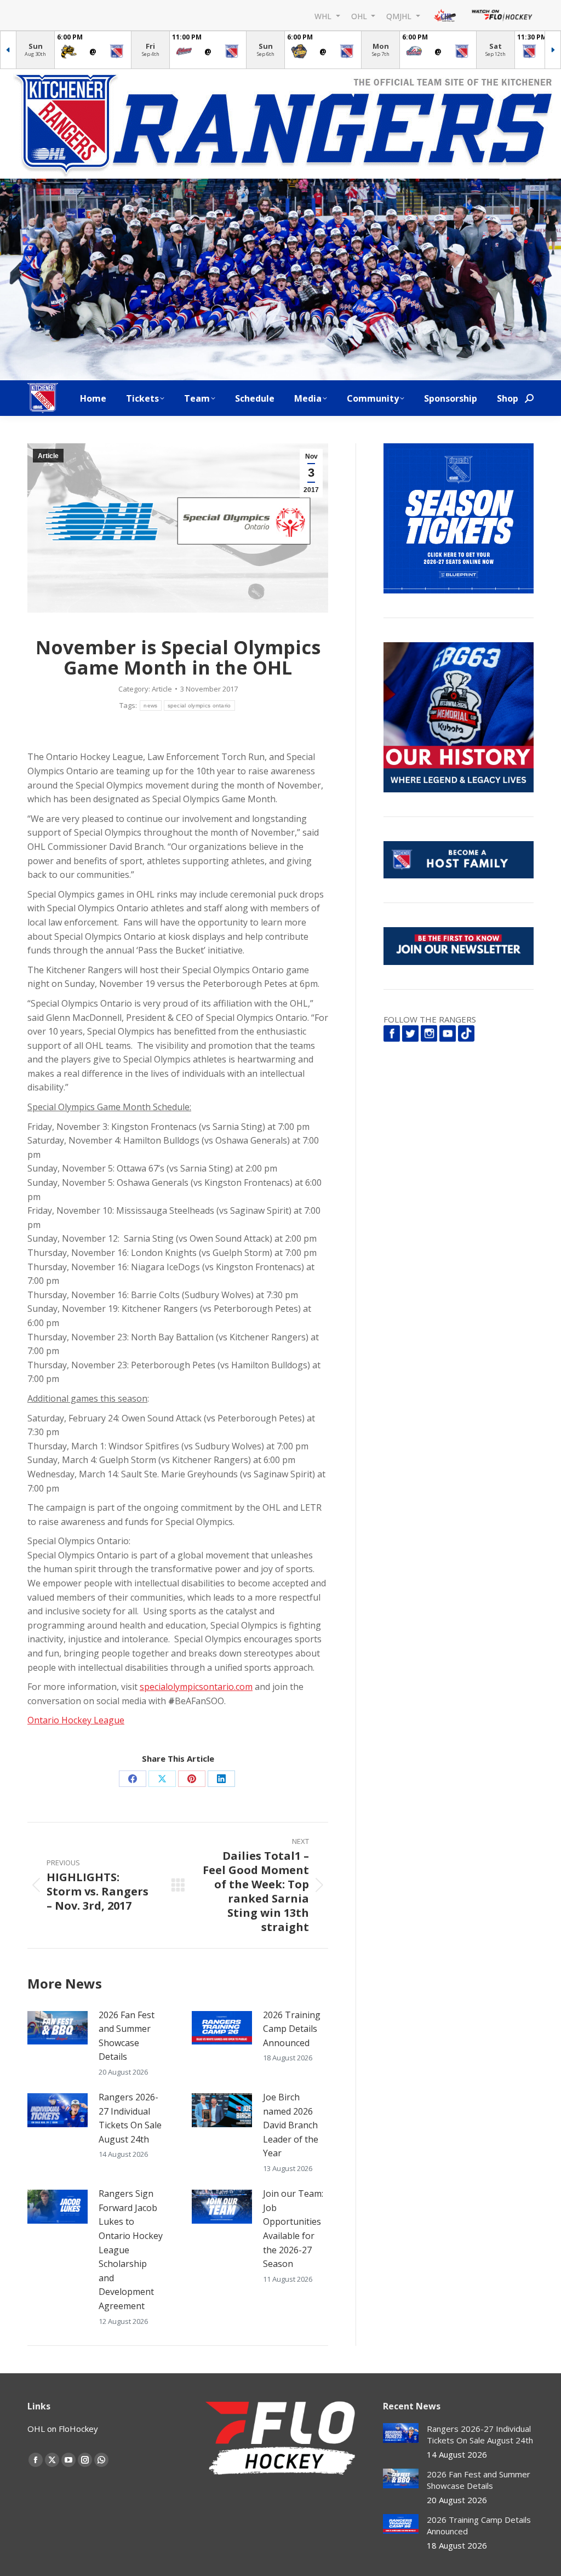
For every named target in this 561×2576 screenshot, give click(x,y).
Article (48, 456)
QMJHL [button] (400, 16)
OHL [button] (360, 16)
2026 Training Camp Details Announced (292, 2029)
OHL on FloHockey (63, 2429)
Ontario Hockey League (76, 1720)
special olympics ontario (199, 706)
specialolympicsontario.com (196, 1687)
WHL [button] (324, 16)
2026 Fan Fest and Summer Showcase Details (127, 2036)
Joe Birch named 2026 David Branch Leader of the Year (291, 2125)
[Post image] (58, 2028)
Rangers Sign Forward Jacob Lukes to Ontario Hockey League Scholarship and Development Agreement (131, 2250)
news (150, 706)
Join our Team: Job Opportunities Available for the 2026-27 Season (293, 2229)
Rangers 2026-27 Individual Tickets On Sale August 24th (130, 2118)
